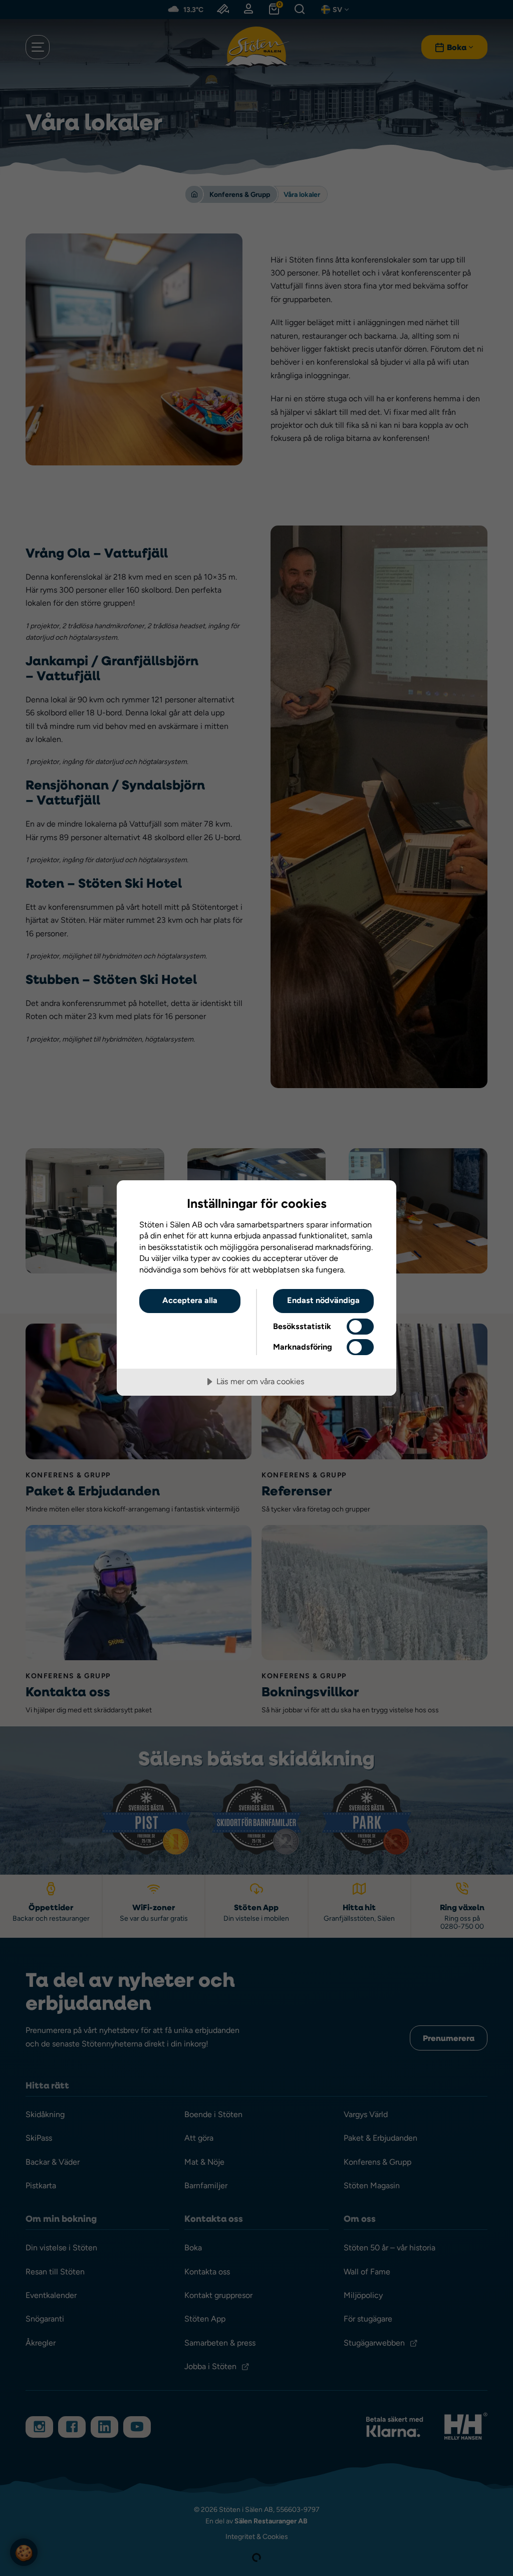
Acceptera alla (190, 1300)
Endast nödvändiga (323, 1300)
